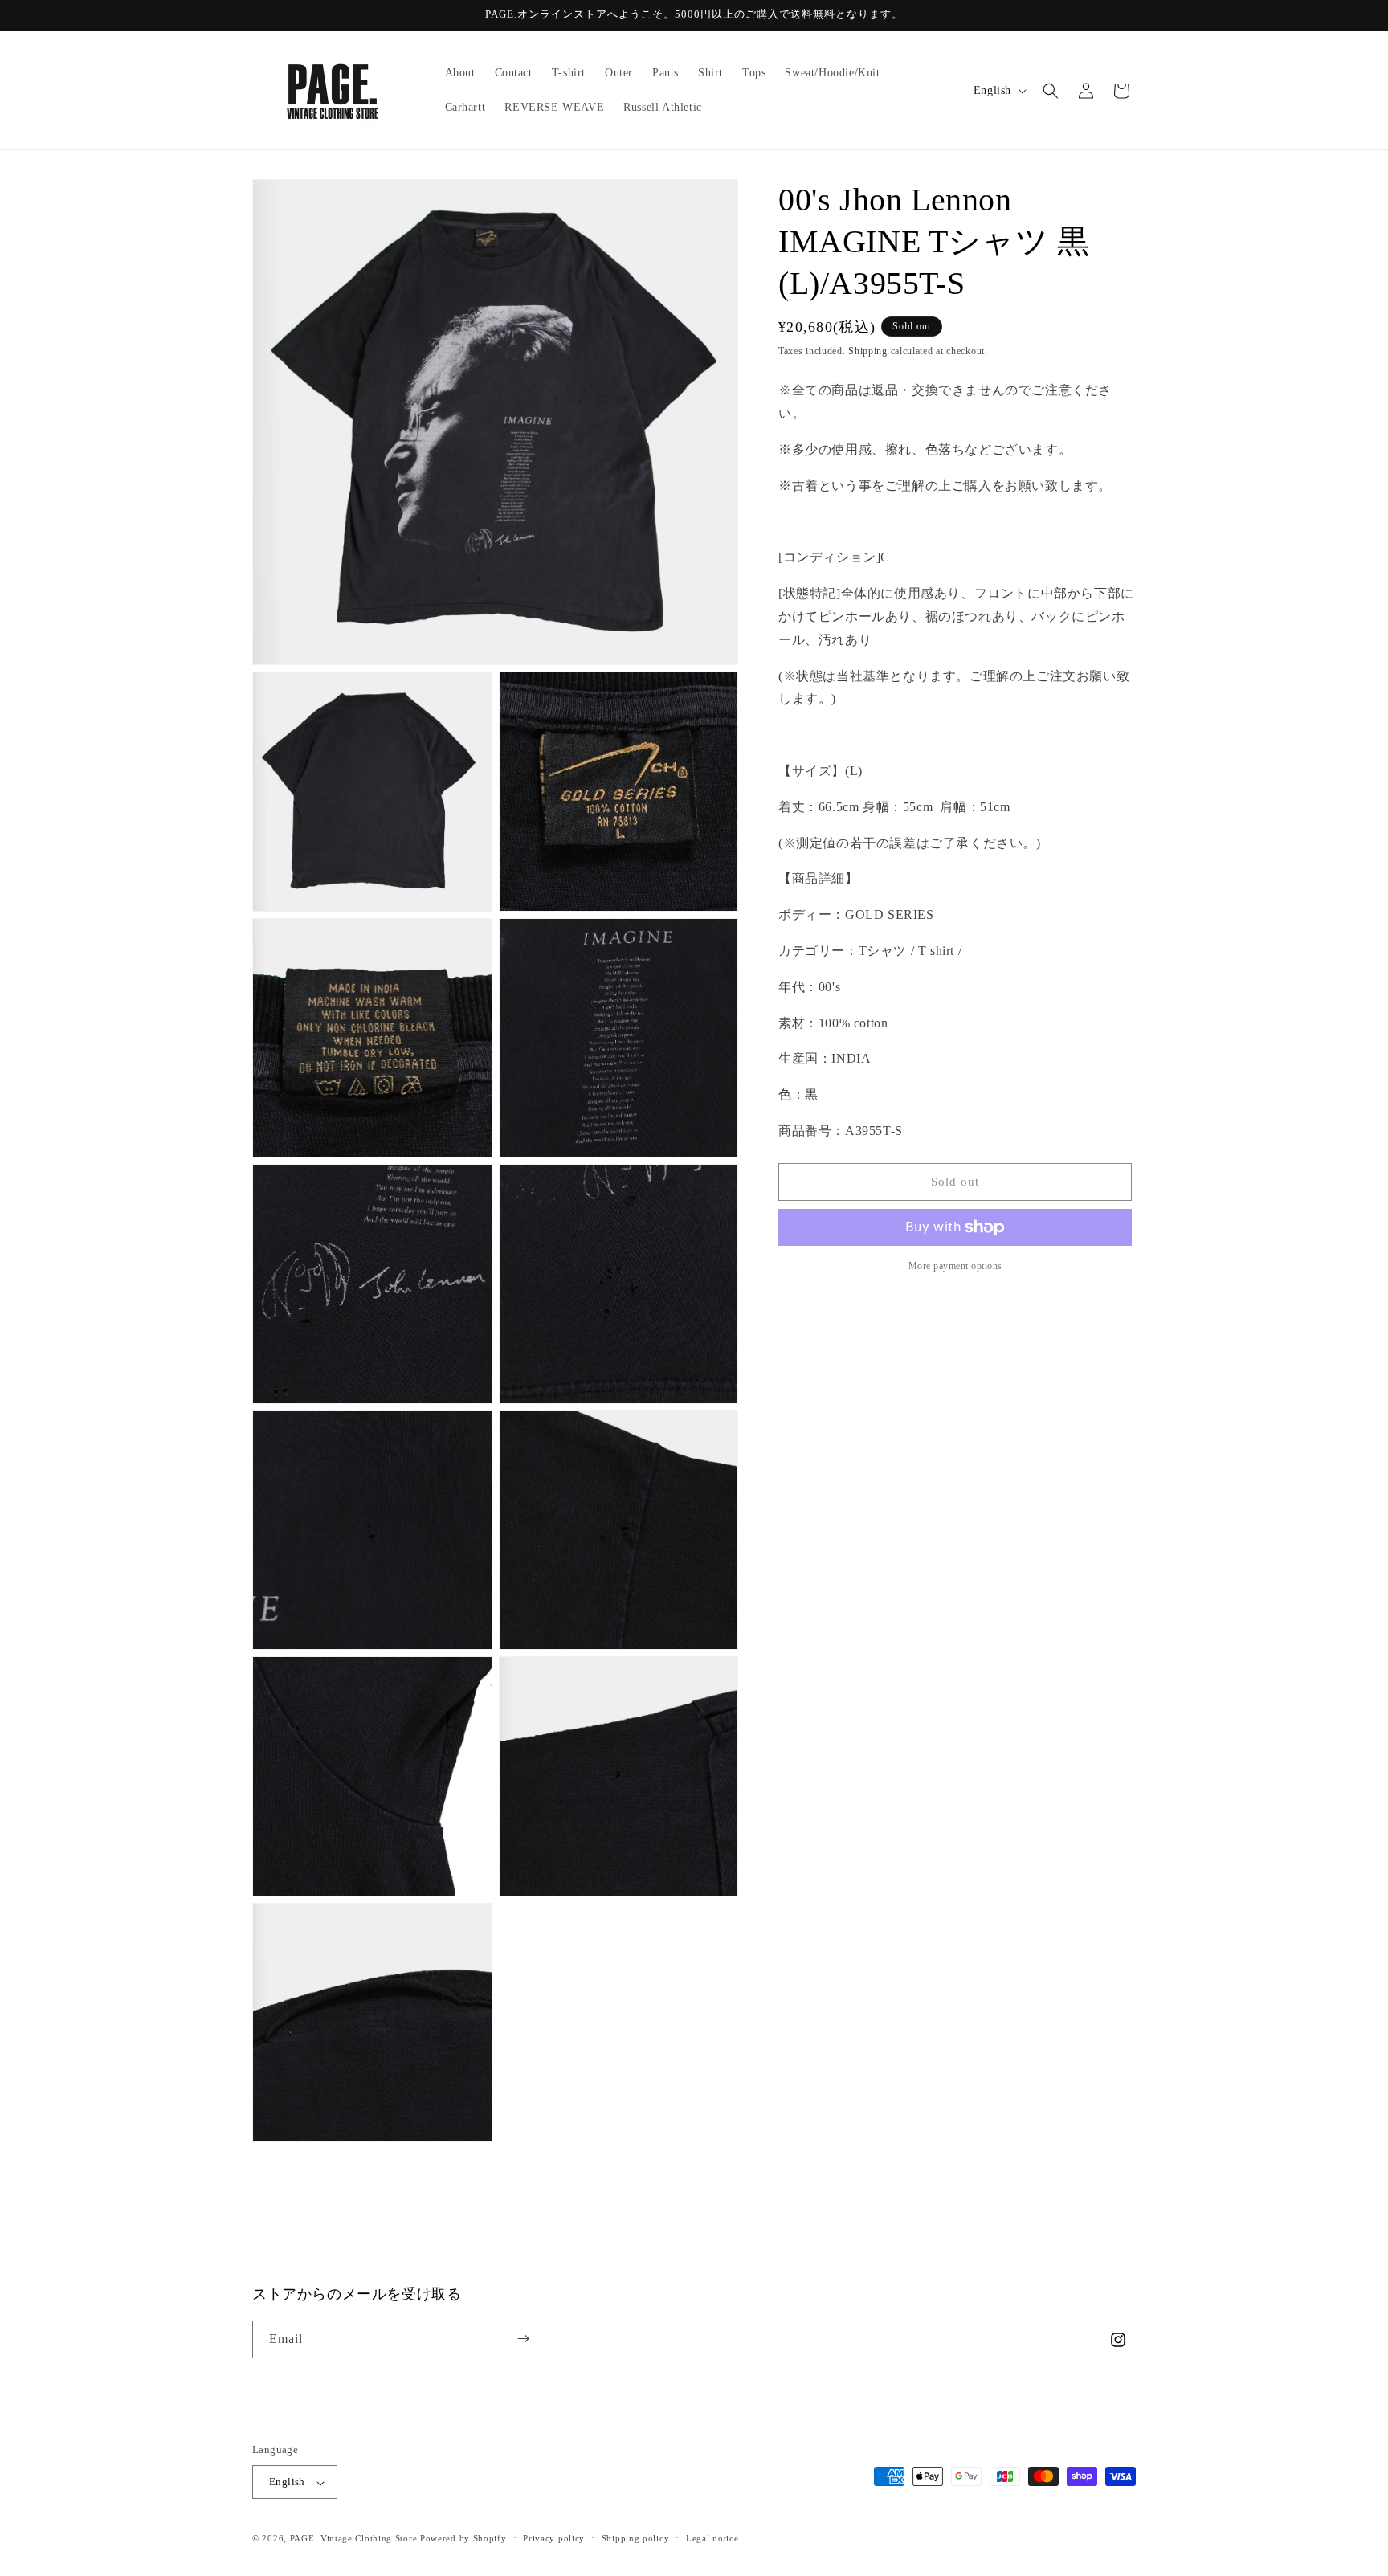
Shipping (868, 351)
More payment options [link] (955, 1266)
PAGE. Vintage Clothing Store (354, 2539)
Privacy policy (554, 2538)
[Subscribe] (523, 2339)
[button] (1051, 91)
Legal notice (712, 2538)
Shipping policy (636, 2538)
